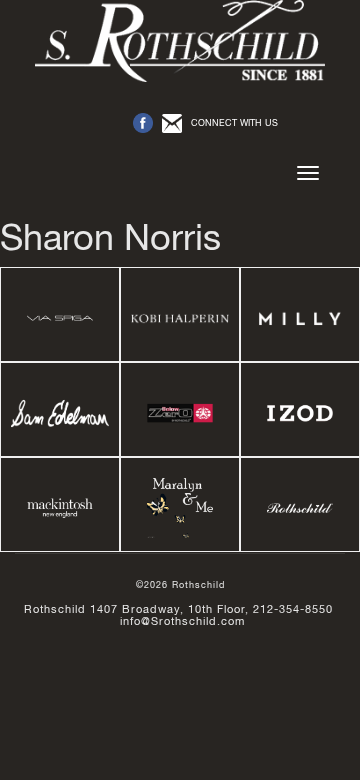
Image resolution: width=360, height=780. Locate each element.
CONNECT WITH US (234, 122)
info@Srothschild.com (182, 621)
